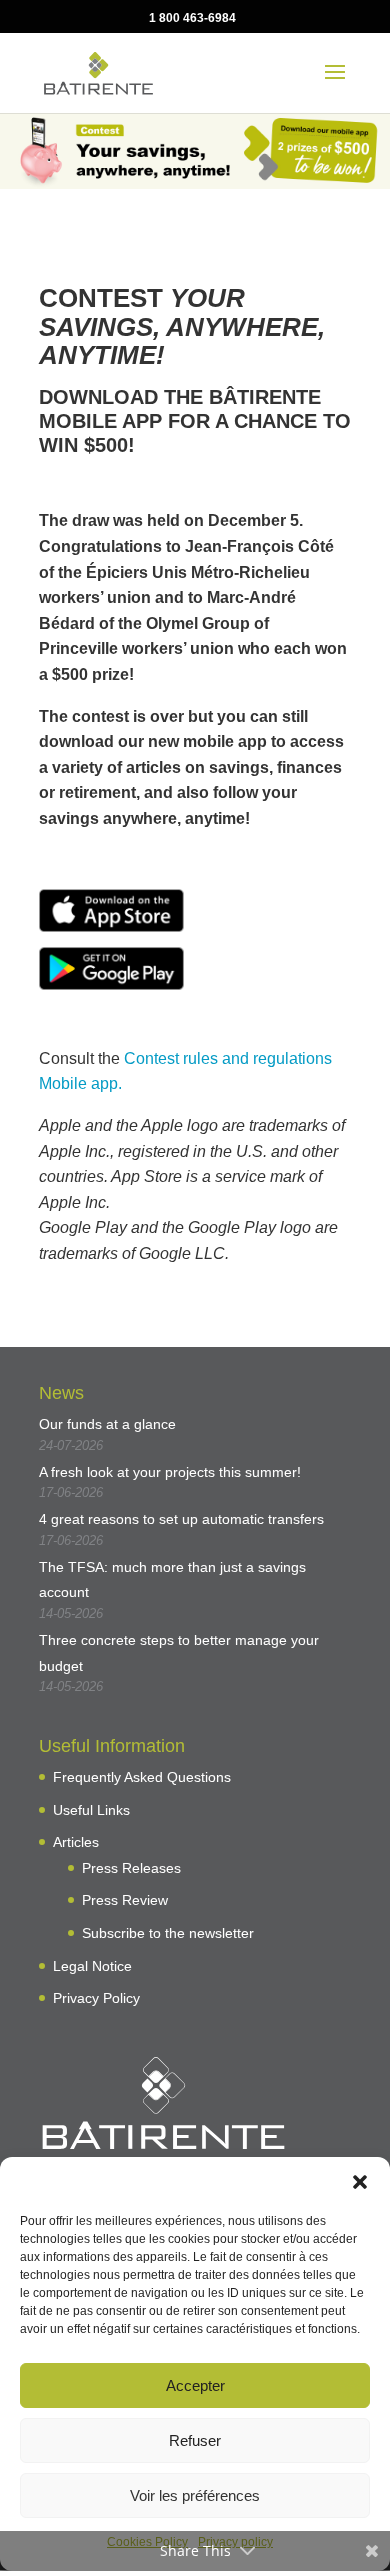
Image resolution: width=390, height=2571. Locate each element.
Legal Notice (92, 1966)
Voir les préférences (195, 2495)
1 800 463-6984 (192, 18)
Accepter (195, 2385)
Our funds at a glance (107, 1424)
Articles (76, 1842)
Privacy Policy (96, 1998)
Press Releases (131, 1868)
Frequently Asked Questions (142, 1777)
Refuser (195, 2440)
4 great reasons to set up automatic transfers (181, 1519)
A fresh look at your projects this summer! (170, 1472)
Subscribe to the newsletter (168, 1933)
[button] (360, 2182)
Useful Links (91, 1810)
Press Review (125, 1900)
